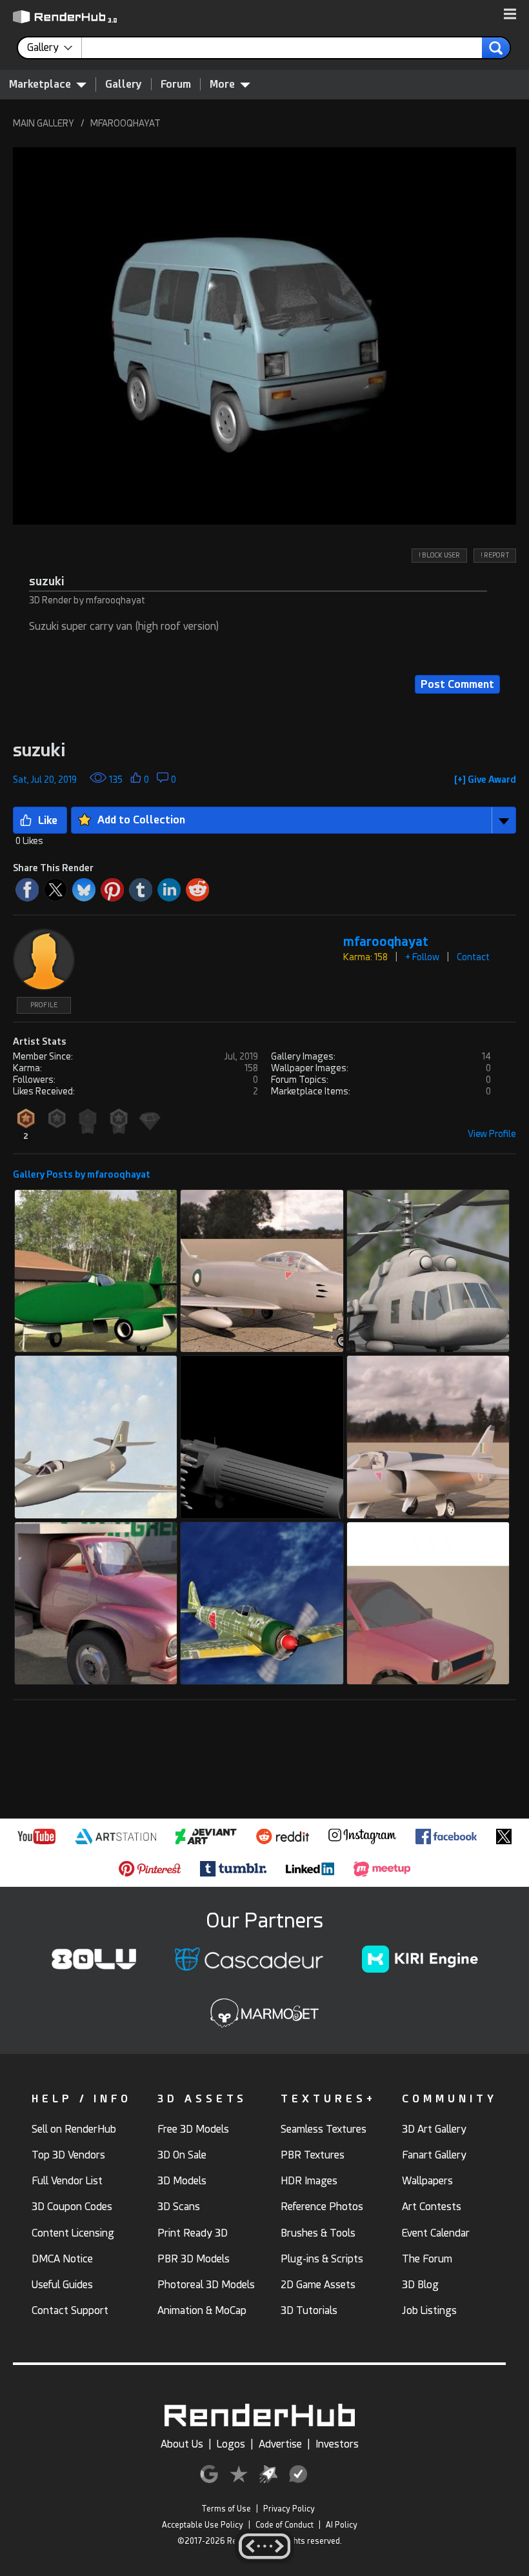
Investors (337, 2444)
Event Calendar (436, 2233)
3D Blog (420, 2285)
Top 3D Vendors (68, 2155)
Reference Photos (322, 2207)
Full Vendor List (67, 2181)
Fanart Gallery (434, 2155)
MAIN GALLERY (44, 123)
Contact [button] (473, 957)
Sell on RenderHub (74, 2129)
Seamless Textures (324, 2129)
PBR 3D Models (194, 2259)
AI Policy (342, 2525)
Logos (231, 2444)
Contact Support (70, 2310)
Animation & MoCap (202, 2310)
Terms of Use (226, 2509)
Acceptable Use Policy (203, 2525)
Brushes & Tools (318, 2233)
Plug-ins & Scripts (322, 2259)
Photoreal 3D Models (206, 2285)
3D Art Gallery (434, 2129)
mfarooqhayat (386, 942)
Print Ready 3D (193, 2233)
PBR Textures (313, 2155)
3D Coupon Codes (72, 2207)
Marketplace (40, 84)
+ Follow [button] (422, 957)
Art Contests (432, 2207)
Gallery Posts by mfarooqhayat (82, 1174)
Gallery (124, 84)
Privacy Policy (289, 2509)
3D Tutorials (309, 2310)
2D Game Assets (318, 2285)
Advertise (280, 2444)
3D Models (182, 2181)
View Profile (492, 1134)
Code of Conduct (284, 2525)
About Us (182, 2444)
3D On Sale (182, 2155)
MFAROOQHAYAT (125, 123)
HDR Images (309, 2181)
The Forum (427, 2259)
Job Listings (429, 2310)
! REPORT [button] (495, 555)
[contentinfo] (55, 48)
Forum (176, 84)
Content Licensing (73, 2233)
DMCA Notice (62, 2259)
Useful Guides (62, 2285)
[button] (510, 15)
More (222, 84)
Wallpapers (427, 2181)
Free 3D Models (193, 2129)
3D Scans (179, 2207)
